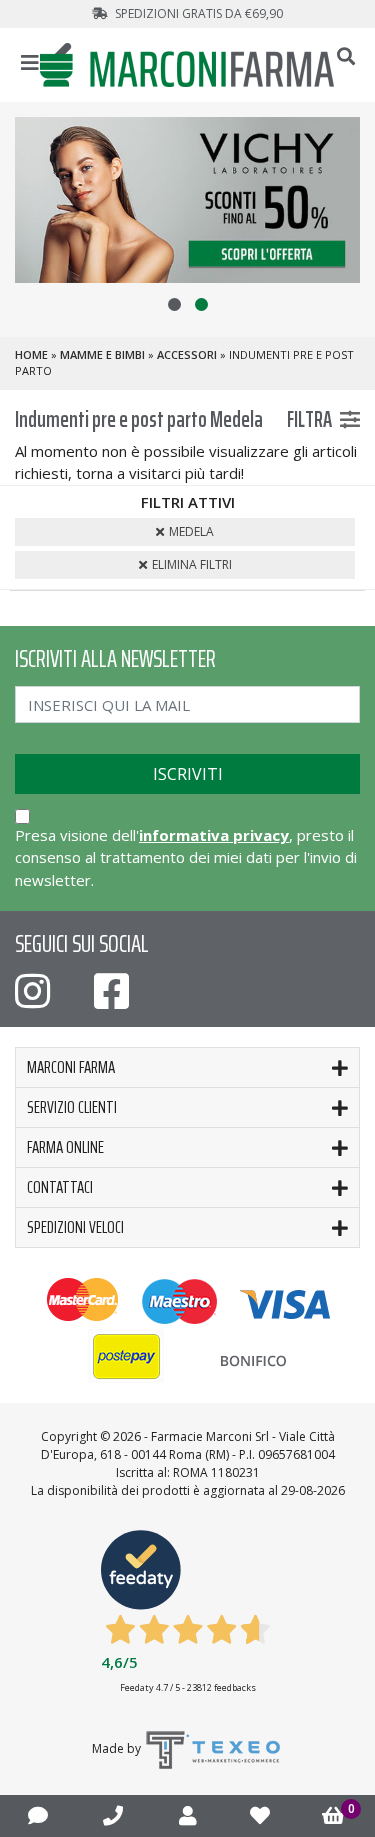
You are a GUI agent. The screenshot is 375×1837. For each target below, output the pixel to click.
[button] (174, 304)
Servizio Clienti (72, 1107)
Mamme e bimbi (102, 354)
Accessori (187, 354)
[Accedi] (188, 1815)
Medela (191, 531)
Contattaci (60, 1187)
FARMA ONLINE (65, 1147)
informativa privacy (214, 835)
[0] (333, 1816)
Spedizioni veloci (75, 1227)
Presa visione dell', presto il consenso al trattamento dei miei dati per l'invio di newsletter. (186, 857)
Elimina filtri (192, 564)
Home (31, 354)
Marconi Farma (71, 1067)
